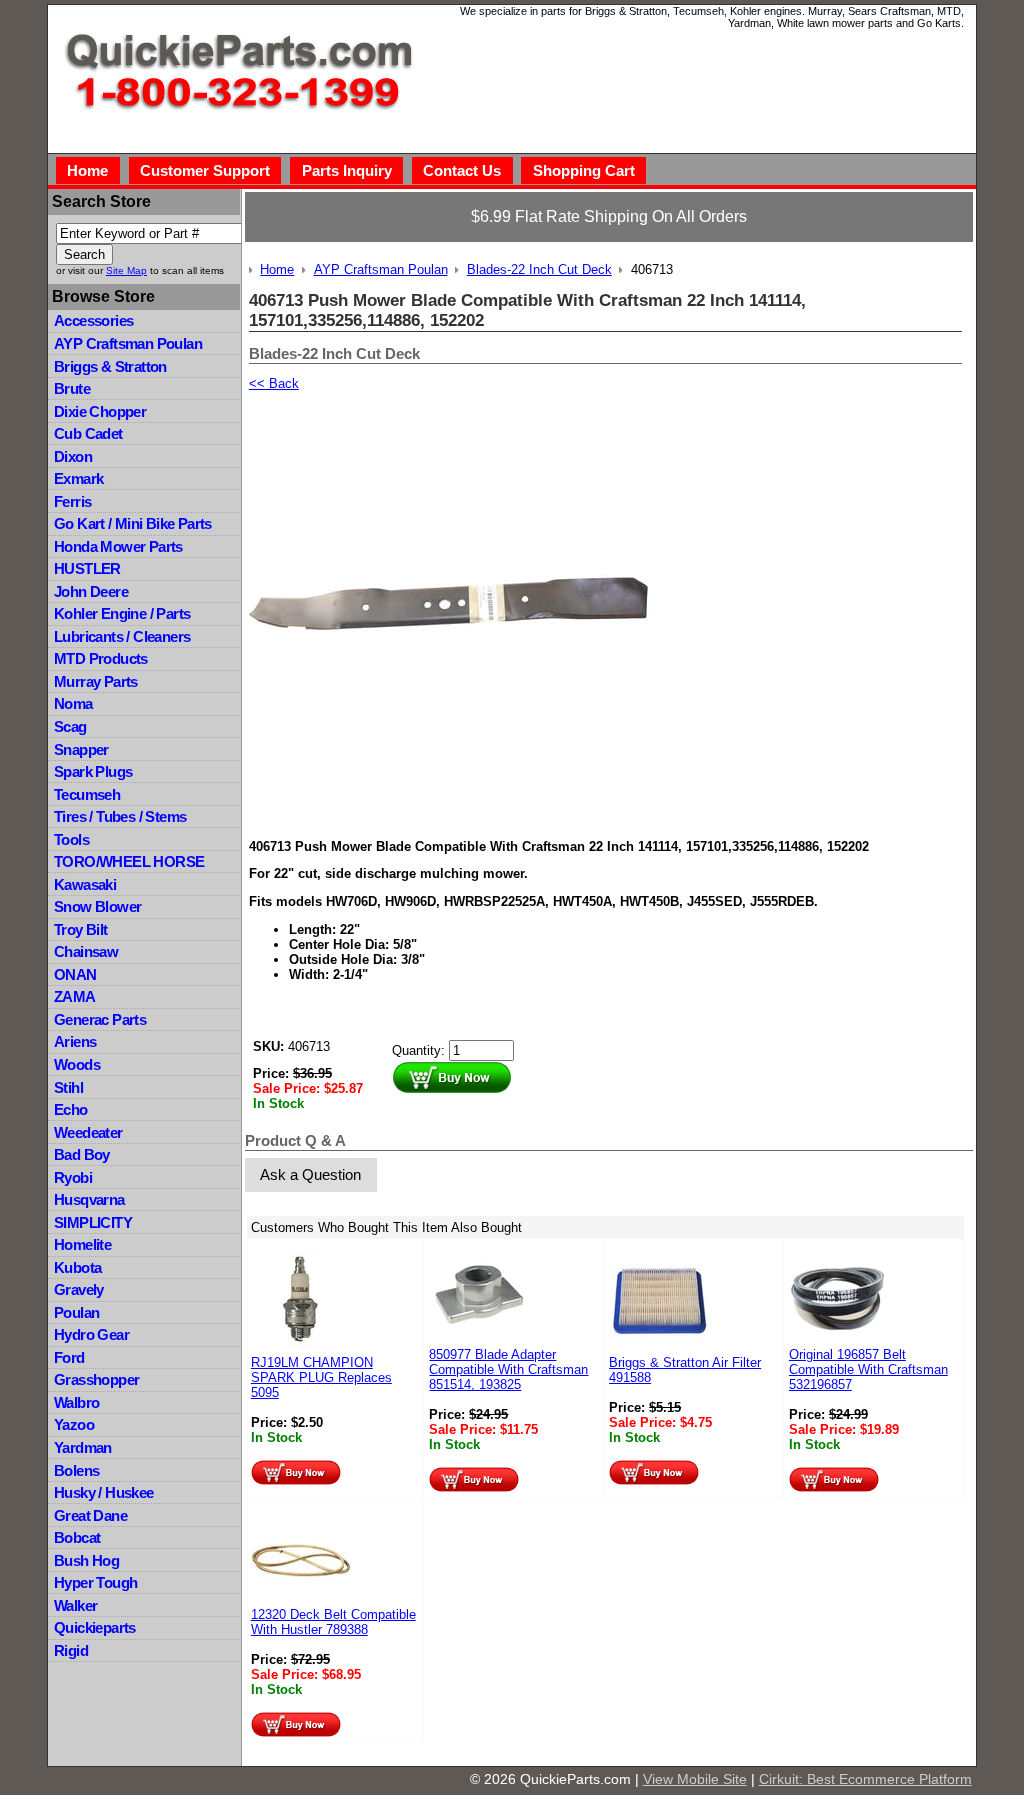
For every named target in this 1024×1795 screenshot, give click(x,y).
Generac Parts (100, 1019)
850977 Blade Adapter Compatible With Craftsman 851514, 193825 (508, 1369)
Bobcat (77, 1537)
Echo (71, 1109)
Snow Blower (97, 906)
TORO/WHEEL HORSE (129, 861)
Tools (71, 839)
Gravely (79, 1289)
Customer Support (205, 170)
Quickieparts (95, 1627)
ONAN (75, 974)
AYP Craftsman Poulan (128, 343)
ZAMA (75, 996)
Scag (70, 726)
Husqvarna (89, 1199)
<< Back (274, 383)
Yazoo (74, 1424)
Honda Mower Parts (118, 546)
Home (87, 170)
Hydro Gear (91, 1334)
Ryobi (73, 1177)
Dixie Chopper (100, 411)
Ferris (72, 501)
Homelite (82, 1244)
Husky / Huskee (104, 1492)
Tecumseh (87, 794)
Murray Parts (96, 681)
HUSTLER (87, 568)
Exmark (78, 478)
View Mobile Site (695, 1779)
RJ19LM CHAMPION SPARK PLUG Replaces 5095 (321, 1377)
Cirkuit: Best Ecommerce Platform (865, 1779)
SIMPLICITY (93, 1222)
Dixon (73, 456)
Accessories (93, 320)
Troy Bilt (81, 929)
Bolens (76, 1470)
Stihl (68, 1087)
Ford (69, 1357)
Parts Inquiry (347, 170)
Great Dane (90, 1515)
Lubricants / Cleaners (122, 636)
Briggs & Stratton (110, 366)
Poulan (76, 1312)
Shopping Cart (584, 170)
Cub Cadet (88, 433)
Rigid (71, 1650)
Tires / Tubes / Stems (120, 816)
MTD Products (101, 658)
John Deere (91, 591)
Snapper (81, 749)
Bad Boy (82, 1154)
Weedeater (88, 1132)
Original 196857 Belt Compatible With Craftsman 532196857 (868, 1369)
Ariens (75, 1041)
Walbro (76, 1402)
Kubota (77, 1267)
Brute (72, 388)
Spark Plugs (93, 771)
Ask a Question (310, 1174)
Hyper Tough (95, 1582)
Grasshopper (96, 1379)
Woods (77, 1064)
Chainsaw (86, 951)
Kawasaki (85, 884)
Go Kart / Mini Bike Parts (133, 523)
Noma (73, 703)
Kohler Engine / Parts (122, 613)
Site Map (126, 270)
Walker (75, 1605)
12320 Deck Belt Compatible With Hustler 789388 (333, 1622)
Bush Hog (86, 1560)
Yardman (83, 1447)
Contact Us (462, 170)
